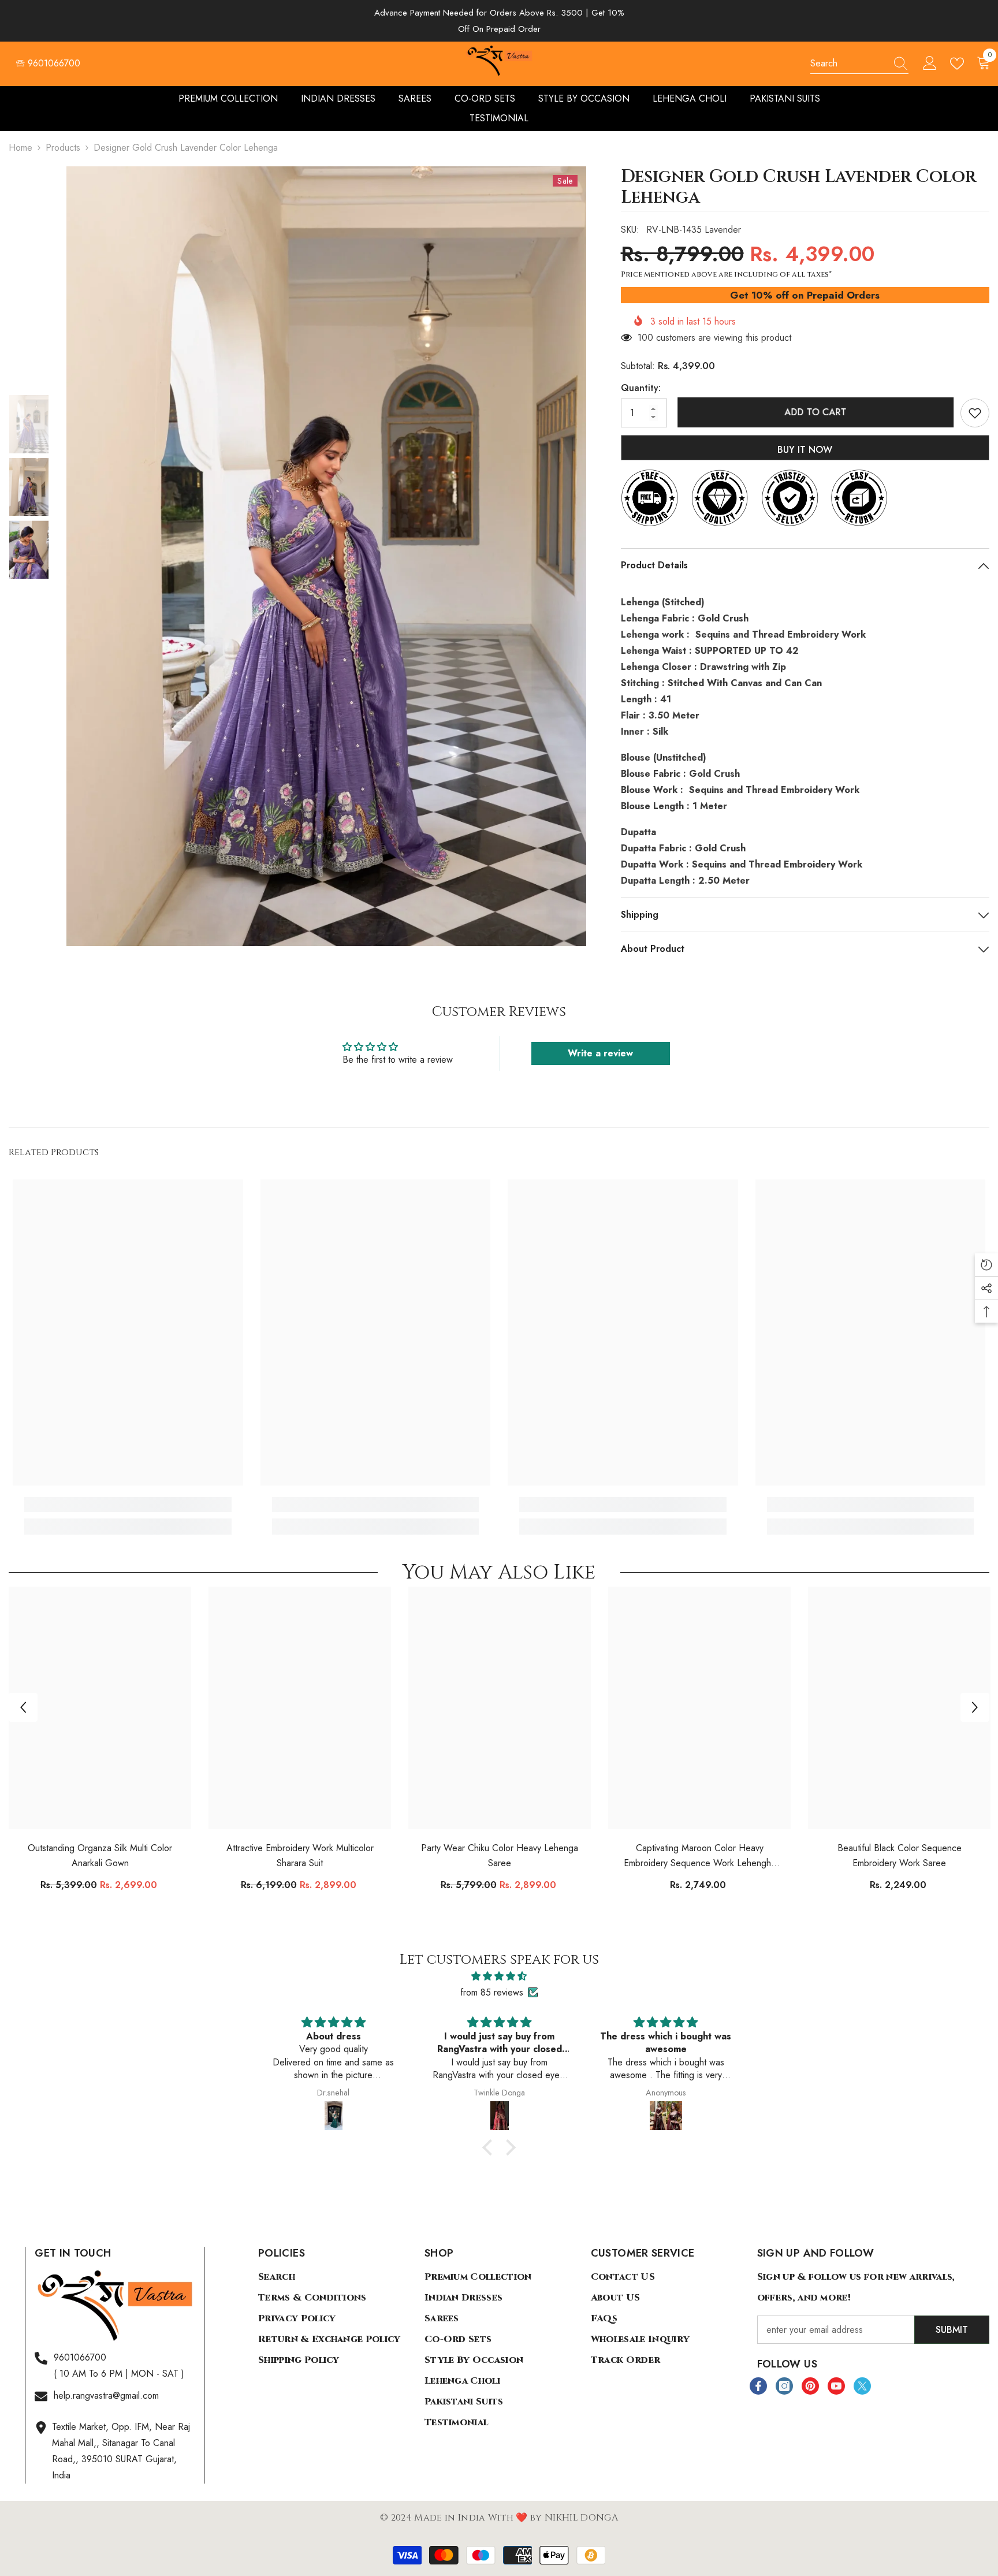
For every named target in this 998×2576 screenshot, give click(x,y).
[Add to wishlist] (975, 413)
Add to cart (813, 412)
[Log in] (930, 64)
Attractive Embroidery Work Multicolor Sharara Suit (300, 1855)
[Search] (859, 64)
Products (63, 148)
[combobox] (848, 64)
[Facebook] (758, 2386)
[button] (23, 1707)
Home (21, 148)
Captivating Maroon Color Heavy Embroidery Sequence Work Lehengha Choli (700, 1856)
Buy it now (805, 450)
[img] (499, 1976)
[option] (326, 556)
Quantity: (641, 388)
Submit (952, 2330)
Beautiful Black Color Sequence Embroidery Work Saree (900, 1855)
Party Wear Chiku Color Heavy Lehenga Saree (500, 1855)
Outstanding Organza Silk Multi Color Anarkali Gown (100, 1855)
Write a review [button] (600, 1053)
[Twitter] (862, 2386)
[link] (128, 1505)
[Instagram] (784, 2386)
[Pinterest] (810, 2386)
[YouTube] (836, 2386)
